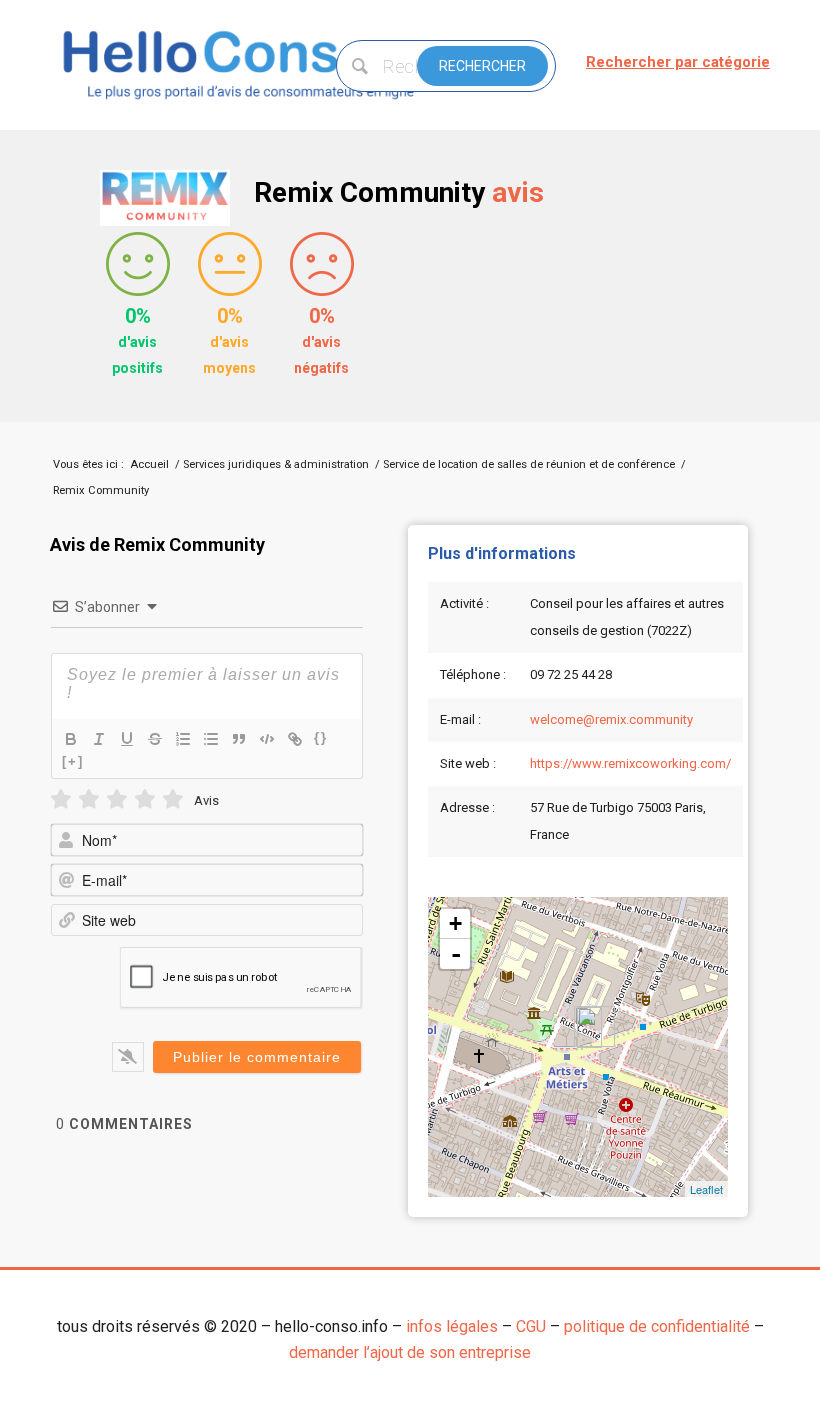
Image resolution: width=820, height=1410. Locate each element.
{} (321, 737)
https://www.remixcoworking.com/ (630, 763)
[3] (117, 799)
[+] (73, 761)
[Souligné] (127, 739)
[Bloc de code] (267, 739)
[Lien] (295, 739)
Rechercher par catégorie (678, 62)
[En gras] (71, 739)
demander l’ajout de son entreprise (410, 1352)
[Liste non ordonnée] (211, 739)
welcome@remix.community (611, 719)
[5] (173, 799)
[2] (89, 799)
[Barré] (155, 739)
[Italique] (99, 739)
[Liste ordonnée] (183, 739)
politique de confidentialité (657, 1326)
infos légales (452, 1326)
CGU (531, 1326)
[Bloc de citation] (239, 739)
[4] (145, 799)
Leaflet (706, 1189)
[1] (61, 799)
